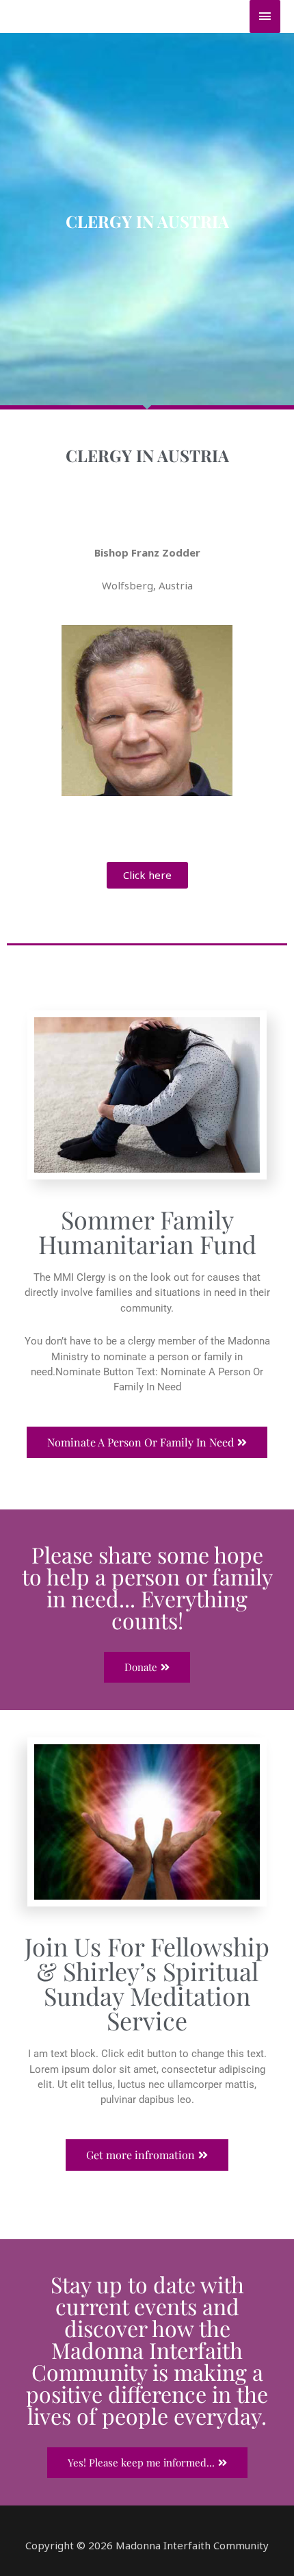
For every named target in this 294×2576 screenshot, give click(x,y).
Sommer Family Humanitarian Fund (147, 1232)
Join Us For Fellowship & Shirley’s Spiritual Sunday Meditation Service (147, 1983)
